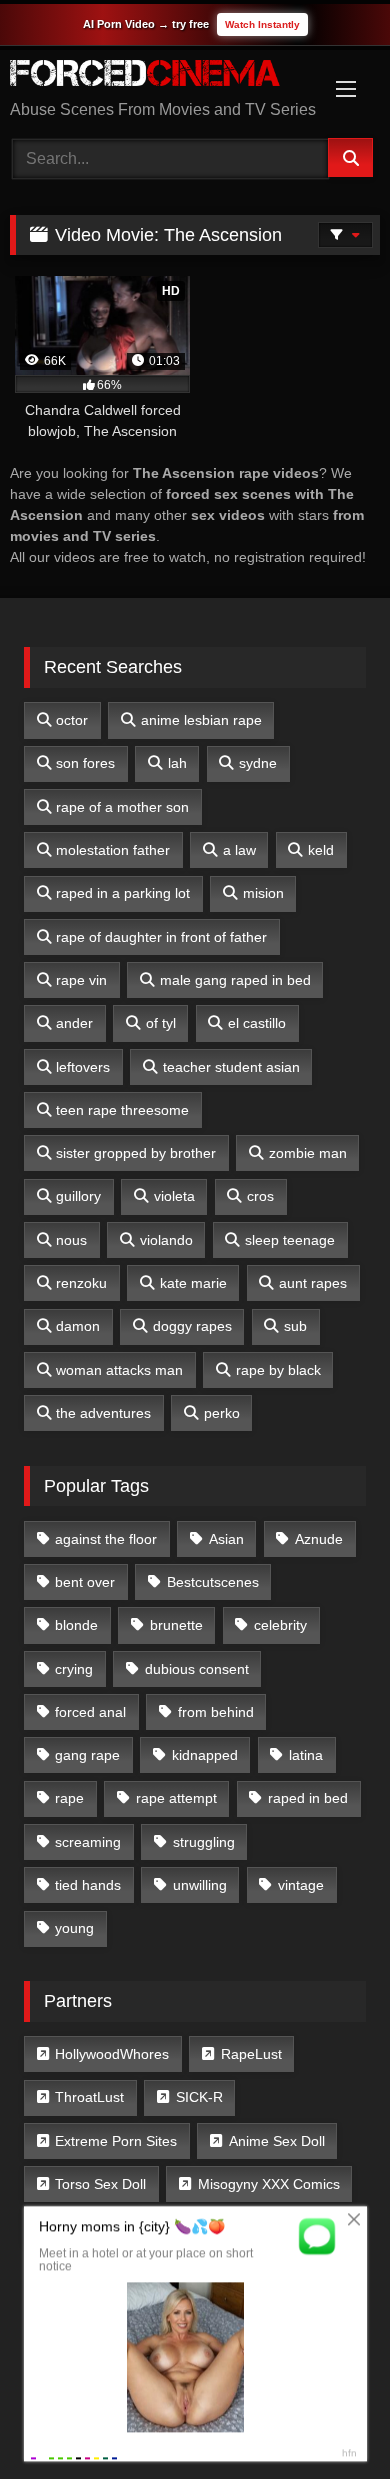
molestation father (113, 850)
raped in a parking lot (123, 893)
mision (263, 893)
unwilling (200, 1885)
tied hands (88, 1885)
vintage (301, 1885)
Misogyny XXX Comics (269, 2184)
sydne (258, 763)
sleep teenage (290, 1240)
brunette (176, 1625)
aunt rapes (313, 1283)
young (74, 1928)
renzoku (81, 1283)
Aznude (319, 1539)
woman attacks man (119, 1370)
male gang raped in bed (235, 980)
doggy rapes (192, 1326)
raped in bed (308, 1798)
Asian (226, 1539)
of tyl (161, 1023)
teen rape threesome (122, 1110)
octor (72, 720)
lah (177, 763)
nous (71, 1240)
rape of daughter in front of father (161, 937)
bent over (85, 1582)
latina (306, 1755)
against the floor (106, 1539)
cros (260, 1196)
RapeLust (251, 2054)
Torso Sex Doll (100, 2184)
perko (222, 1413)
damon (78, 1326)
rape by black (278, 1370)
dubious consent (197, 1669)
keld (321, 850)
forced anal (90, 1712)
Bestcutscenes (213, 1582)
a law (239, 850)
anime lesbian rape (201, 720)
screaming (88, 1842)
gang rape (87, 1755)
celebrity (280, 1625)
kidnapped (205, 1755)
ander (74, 1023)
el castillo (257, 1023)
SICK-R (199, 2097)
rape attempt (176, 1798)
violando (166, 1240)
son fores (85, 763)
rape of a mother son (122, 807)
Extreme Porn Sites (116, 2141)
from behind (216, 1712)
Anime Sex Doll (277, 2141)
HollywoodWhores (112, 2054)
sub (295, 1326)
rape (69, 1798)
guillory (78, 1196)
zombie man (308, 1153)
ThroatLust (89, 2097)
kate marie (193, 1283)
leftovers (83, 1067)
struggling (204, 1842)
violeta (174, 1196)
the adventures (103, 1413)
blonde (76, 1625)
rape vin (81, 980)
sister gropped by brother (136, 1153)
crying (74, 1669)
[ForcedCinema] (160, 76)
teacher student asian (231, 1067)
